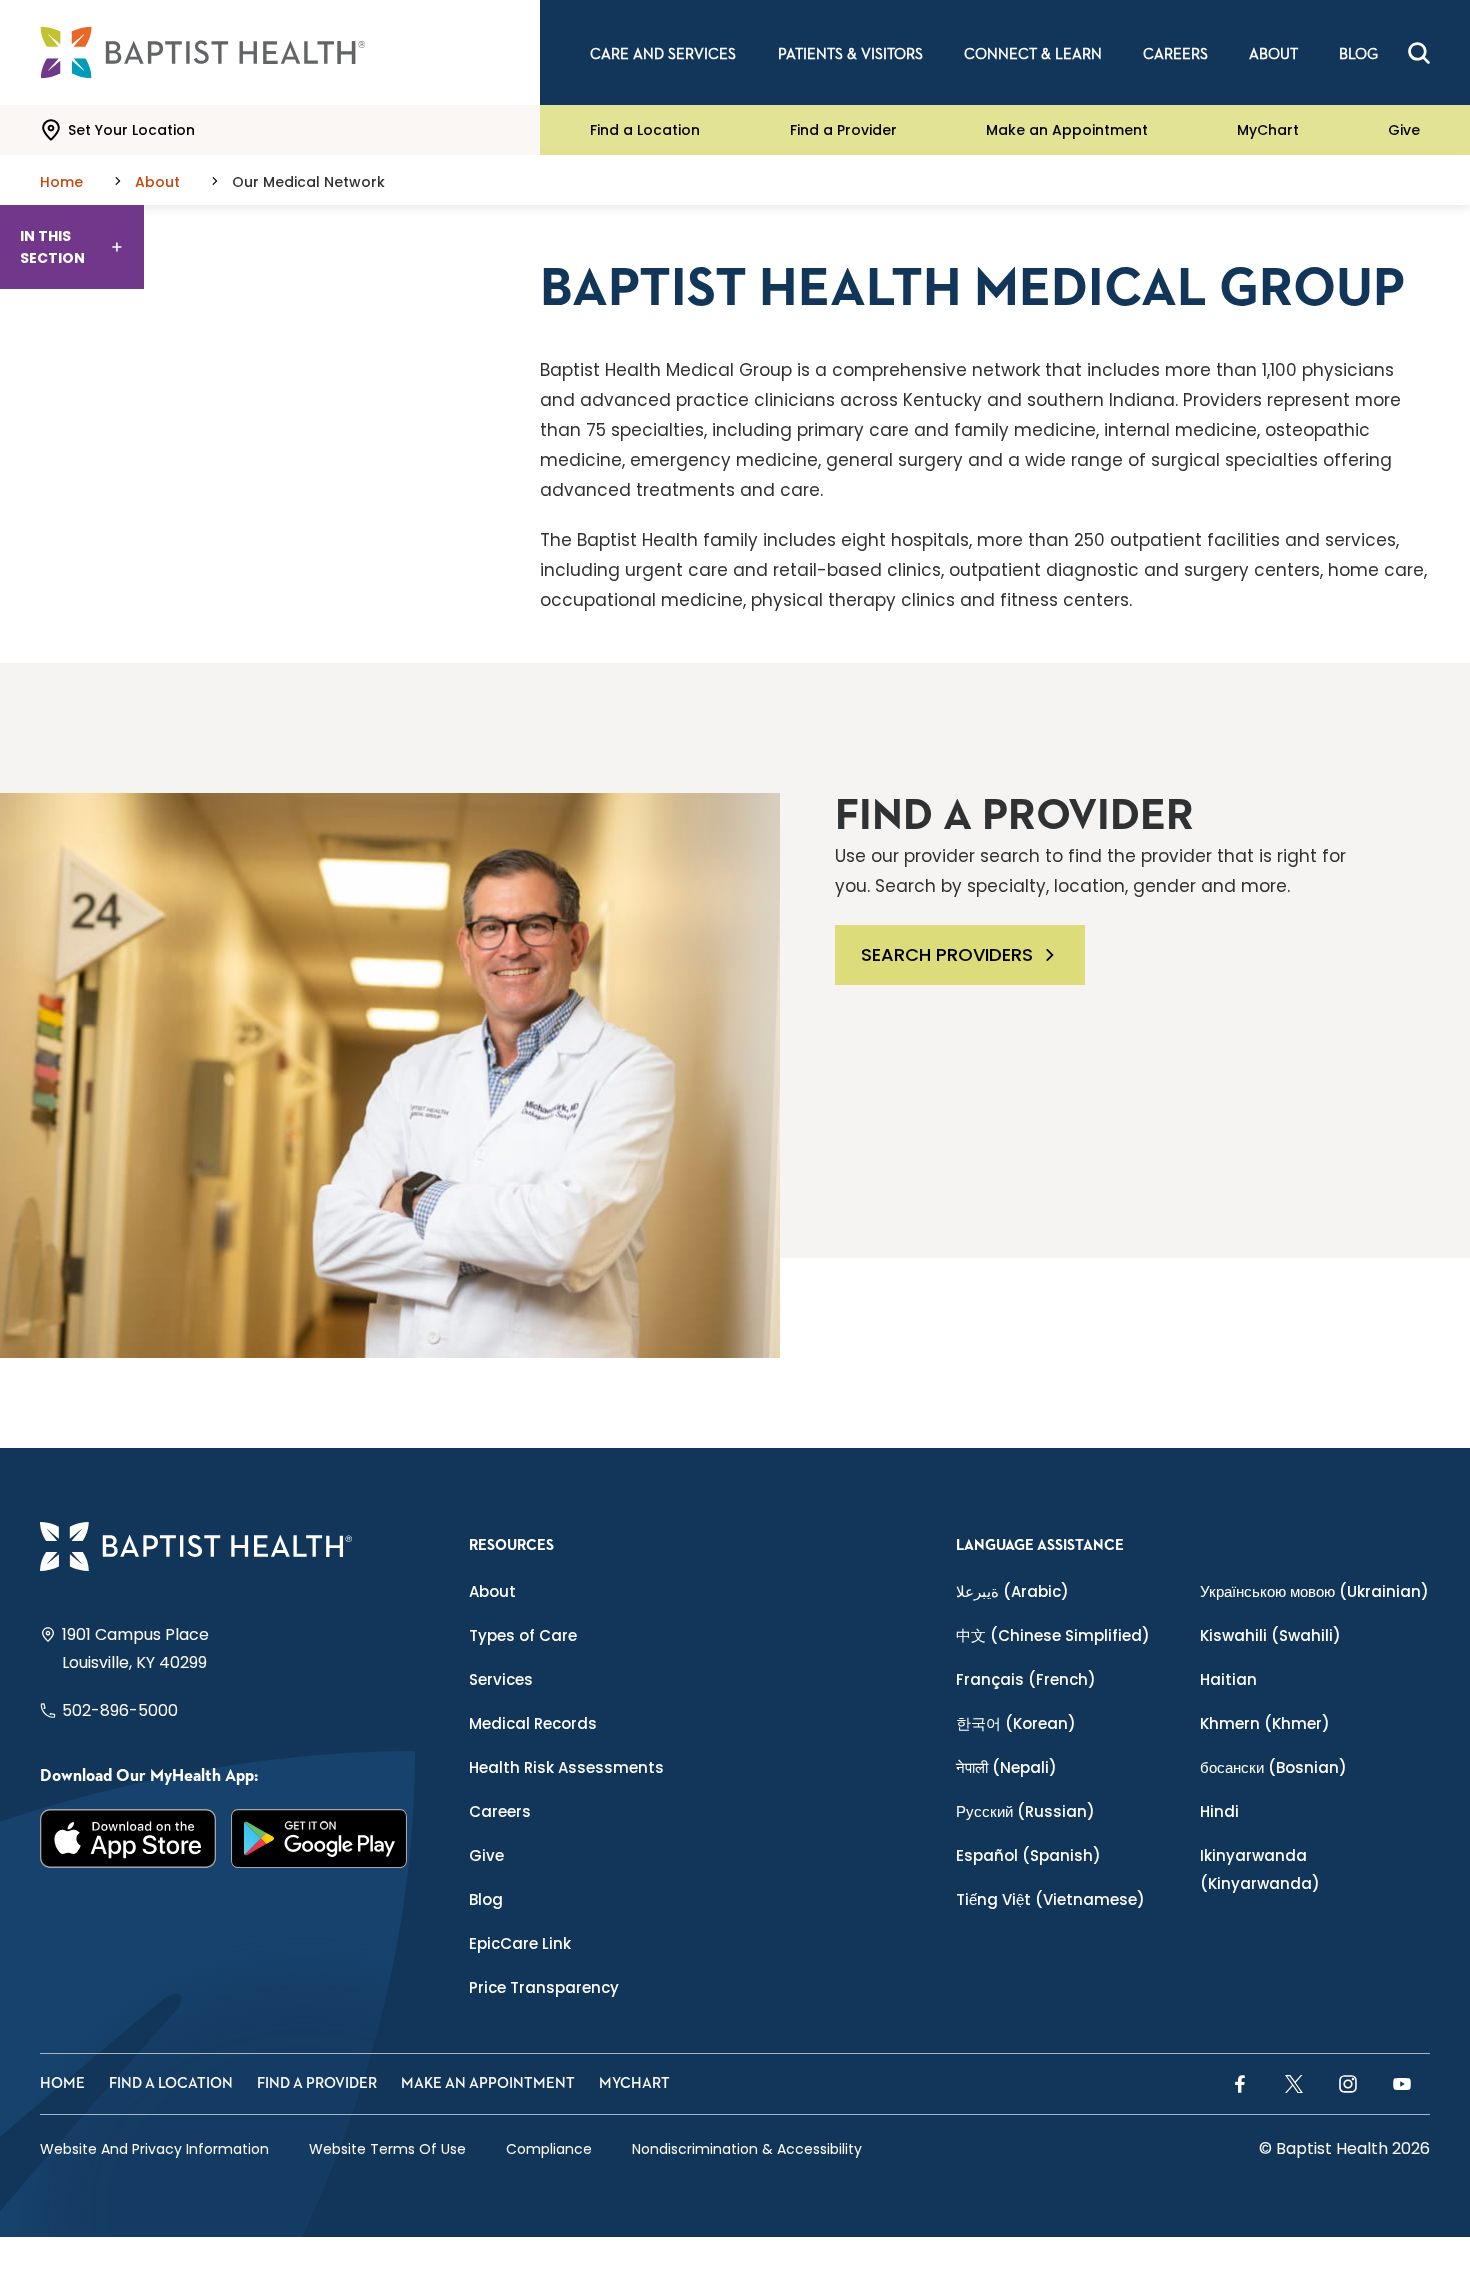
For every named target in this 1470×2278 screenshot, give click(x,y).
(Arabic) (1012, 1591)
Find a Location (645, 130)
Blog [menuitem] (1358, 54)
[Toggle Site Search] (1419, 53)
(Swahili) (1270, 1635)
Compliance (549, 2149)
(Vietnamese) (1050, 1899)
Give (1404, 130)
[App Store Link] (128, 1838)
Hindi (1219, 1811)
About (492, 1591)
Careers (500, 1811)
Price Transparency (544, 1987)
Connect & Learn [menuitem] (1033, 54)
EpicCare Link (520, 1943)
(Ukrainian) (1314, 1591)
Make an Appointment (1067, 130)
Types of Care (523, 1635)
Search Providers (947, 954)
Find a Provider (843, 130)
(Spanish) (1028, 1855)
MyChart (1268, 130)
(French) (1026, 1679)
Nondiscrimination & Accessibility (747, 2149)
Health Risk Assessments (566, 1767)
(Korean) (1016, 1723)
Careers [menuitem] (1175, 54)
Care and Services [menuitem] (663, 54)
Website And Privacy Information (154, 2149)
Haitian (1228, 1679)
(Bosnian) (1273, 1767)
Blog (486, 1899)
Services (501, 1679)
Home (62, 2083)
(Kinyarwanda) (1260, 1869)
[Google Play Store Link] (319, 1838)
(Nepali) (1006, 1767)
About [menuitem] (1273, 54)
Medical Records (533, 1723)
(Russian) (1025, 1811)
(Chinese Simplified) (1053, 1635)
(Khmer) (1265, 1723)
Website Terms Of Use (387, 2149)
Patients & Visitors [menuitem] (850, 54)
